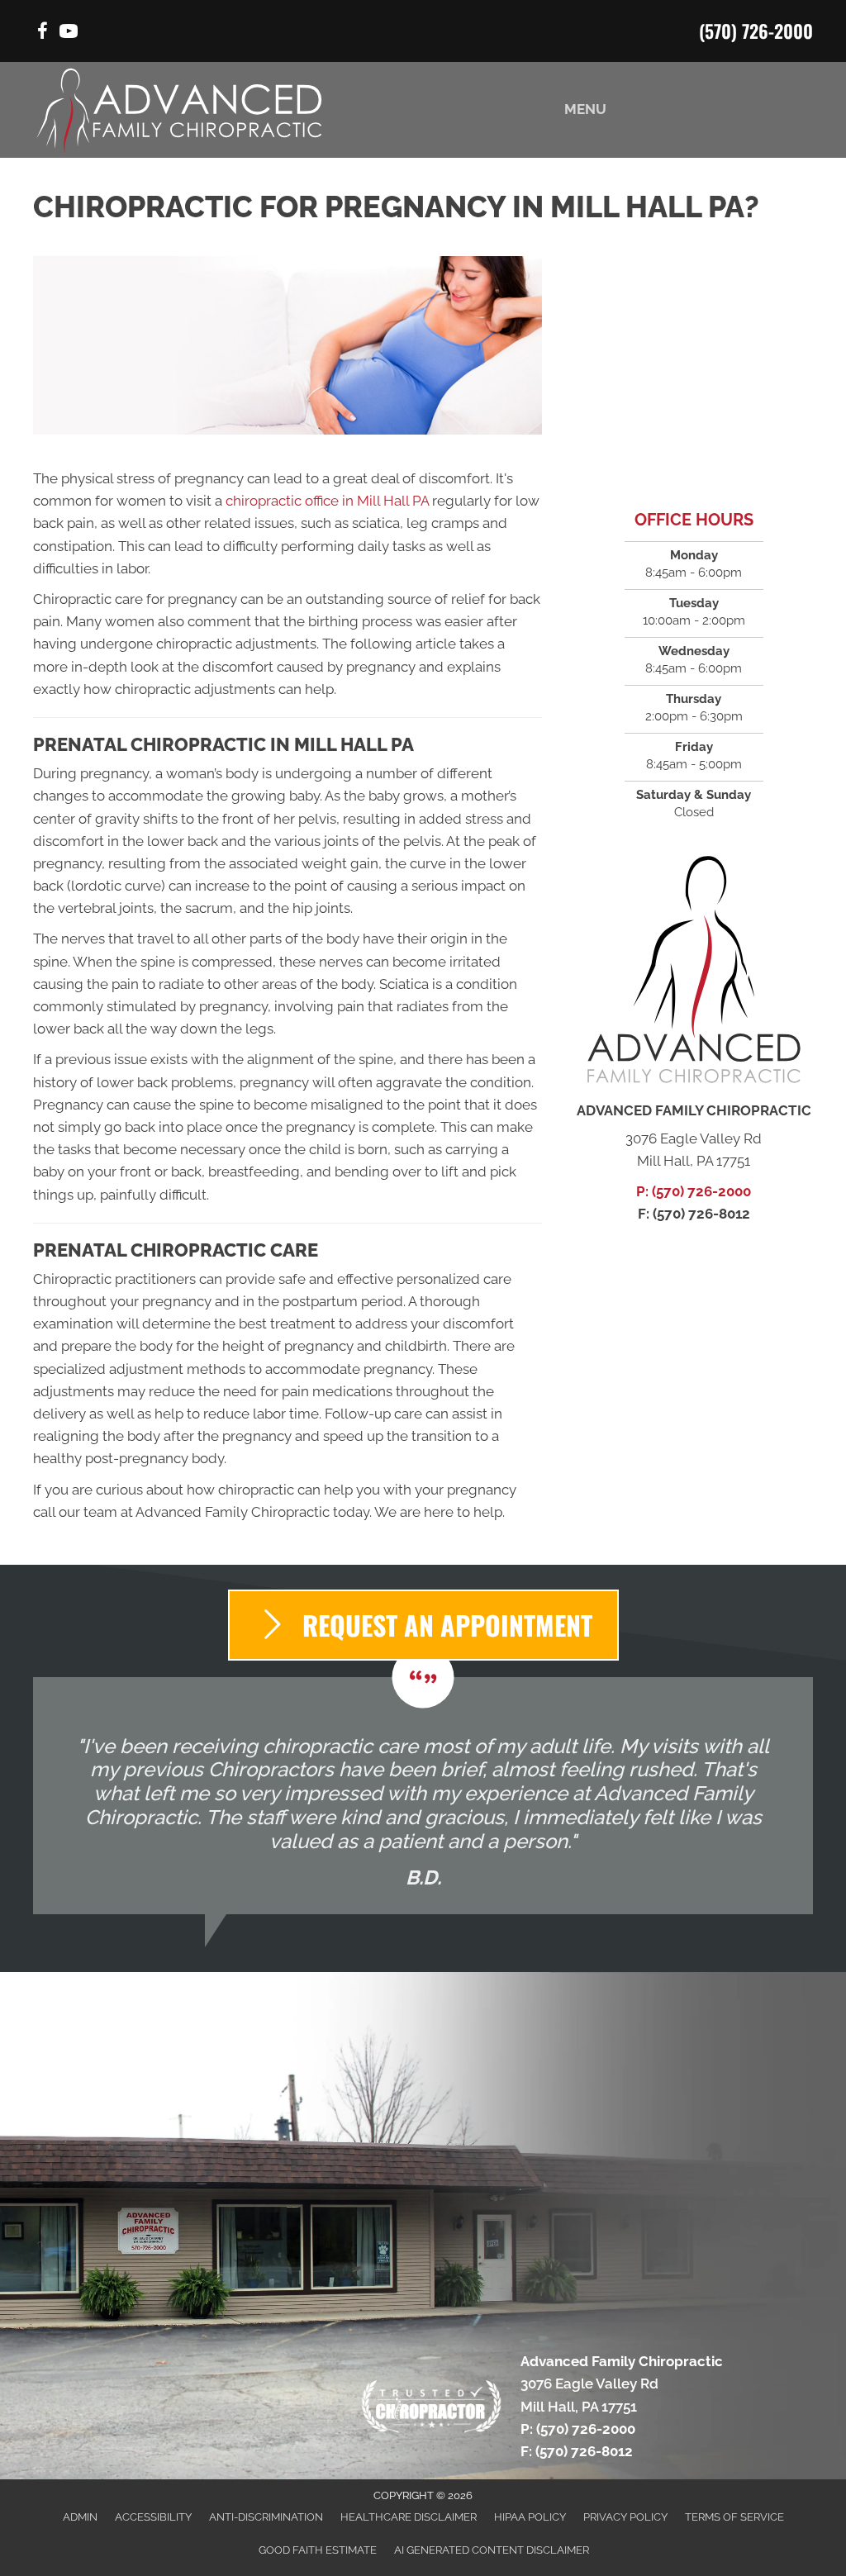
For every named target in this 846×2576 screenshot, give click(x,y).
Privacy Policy (625, 2517)
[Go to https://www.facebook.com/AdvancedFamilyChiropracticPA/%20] (42, 33)
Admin (80, 2517)
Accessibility (153, 2517)
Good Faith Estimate (318, 2550)
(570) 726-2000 (756, 31)
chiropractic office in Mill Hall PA (327, 501)
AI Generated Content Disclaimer (492, 2550)
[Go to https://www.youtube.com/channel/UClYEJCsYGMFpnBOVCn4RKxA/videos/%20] (69, 33)
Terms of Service (734, 2517)
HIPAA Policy (530, 2517)
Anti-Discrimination (266, 2517)
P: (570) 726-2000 (694, 1191)
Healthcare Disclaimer (409, 2517)
